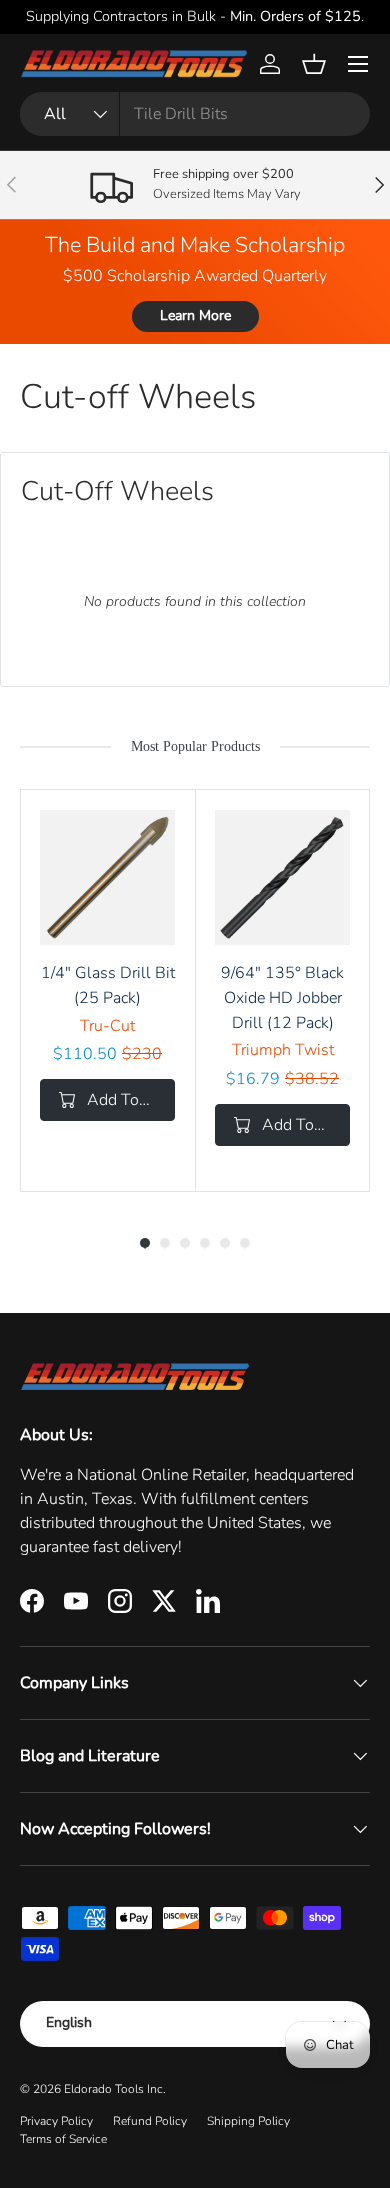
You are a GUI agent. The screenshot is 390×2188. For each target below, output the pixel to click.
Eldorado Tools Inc (113, 2089)
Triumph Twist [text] (283, 1050)
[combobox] (195, 114)
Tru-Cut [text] (107, 1026)
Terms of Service (63, 2139)
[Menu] (358, 64)
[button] (314, 64)
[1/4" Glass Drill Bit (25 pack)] (107, 877)
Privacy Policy (56, 2121)
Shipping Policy (248, 2121)
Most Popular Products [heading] (195, 746)
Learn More (195, 315)
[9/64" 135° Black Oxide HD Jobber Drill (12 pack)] (282, 877)
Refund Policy (150, 2121)
